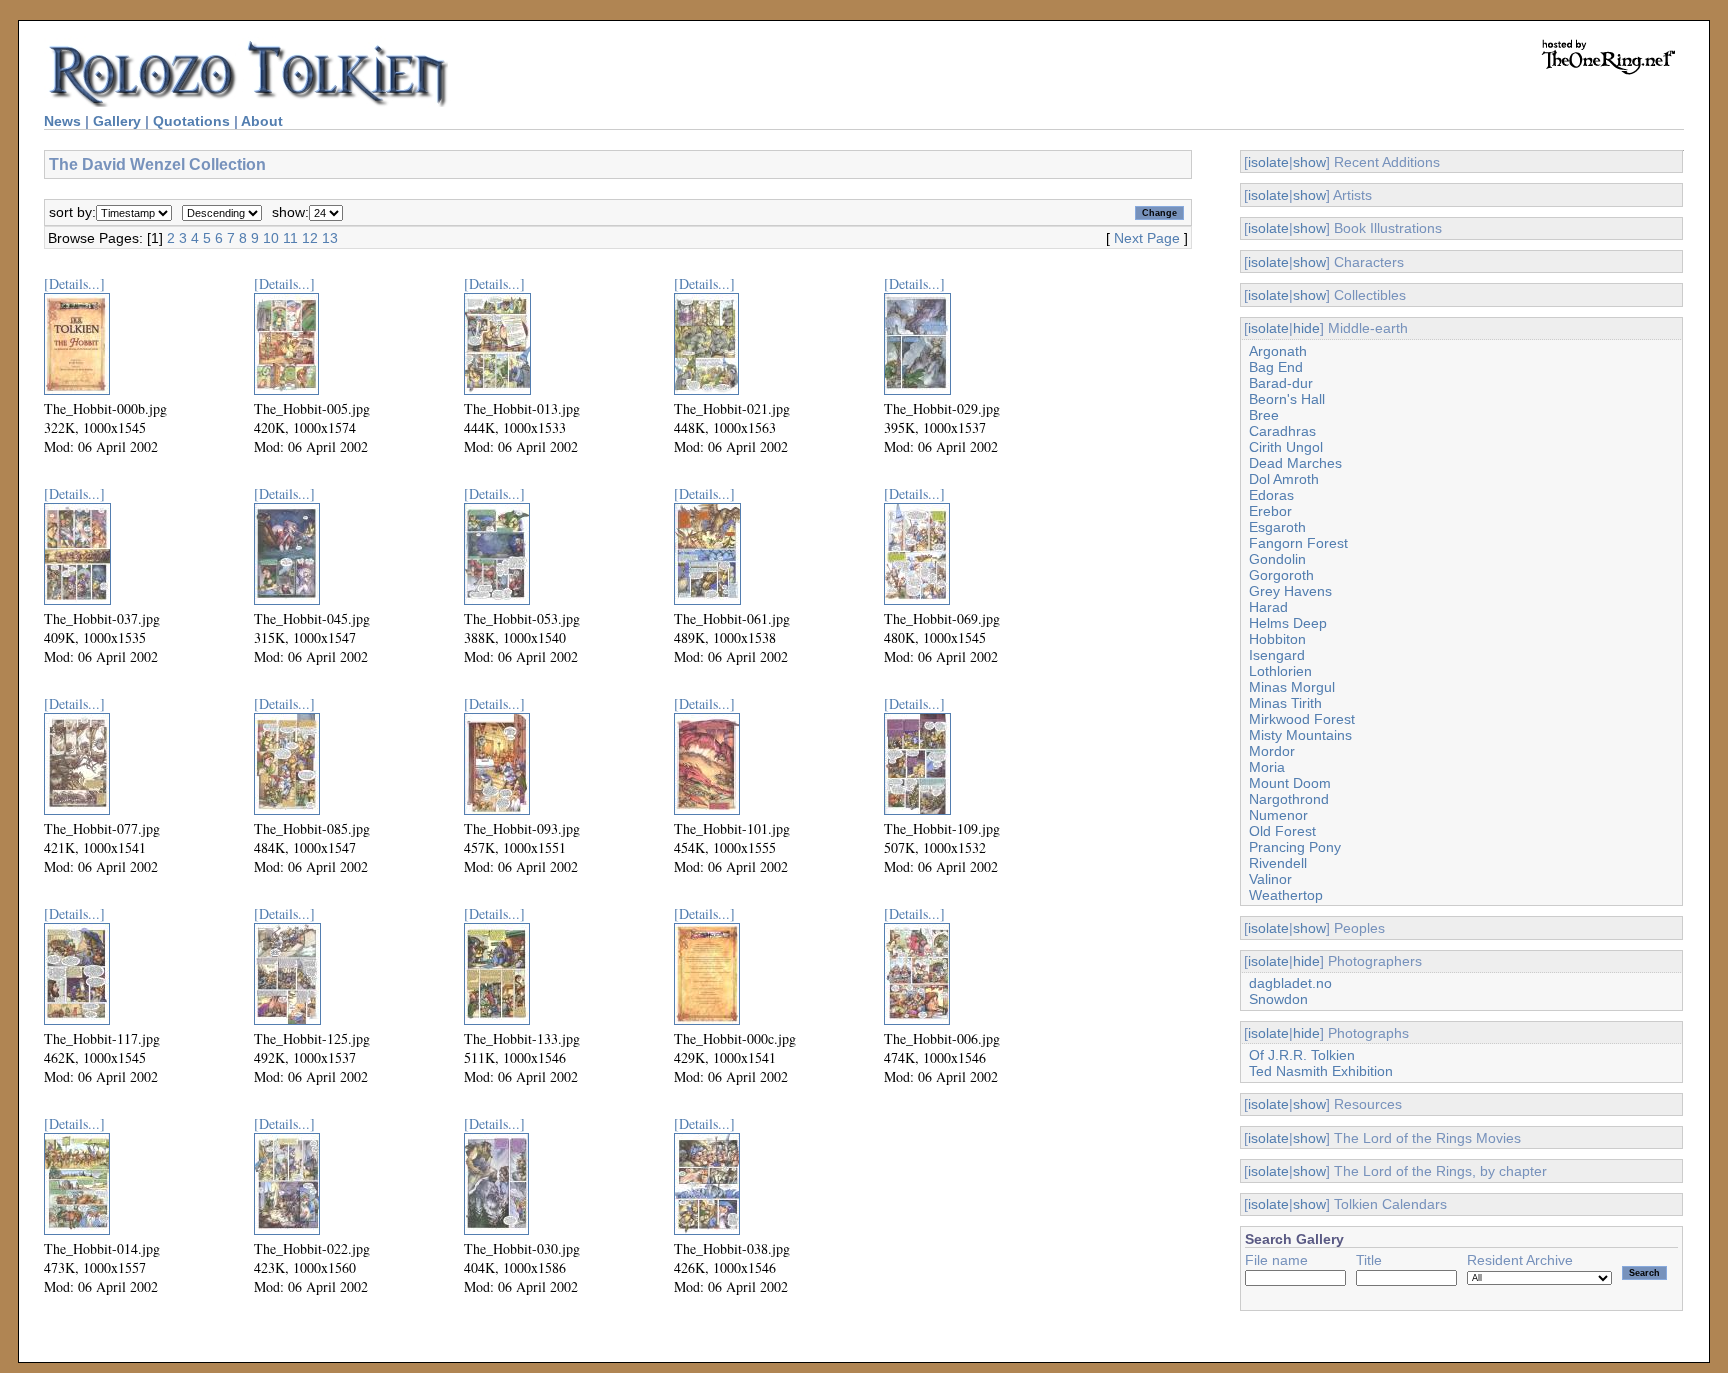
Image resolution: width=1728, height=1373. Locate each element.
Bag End (1276, 367)
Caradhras (1282, 431)
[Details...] (74, 283)
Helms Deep (1288, 623)
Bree (1264, 415)
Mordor (1272, 751)
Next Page (1147, 238)
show (1309, 162)
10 (271, 238)
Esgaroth (1277, 527)
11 (290, 238)
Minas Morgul (1292, 687)
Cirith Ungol (1286, 447)
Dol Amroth (1284, 479)
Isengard (1277, 655)
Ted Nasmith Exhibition (1321, 1071)
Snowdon (1278, 999)
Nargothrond (1289, 799)
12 (310, 238)
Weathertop (1286, 895)
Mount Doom (1290, 783)
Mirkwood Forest (1302, 719)
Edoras (1271, 495)
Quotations (191, 121)
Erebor (1270, 511)
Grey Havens (1290, 591)
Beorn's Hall (1287, 399)
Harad (1268, 607)
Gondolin (1277, 559)
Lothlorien (1280, 671)
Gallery (117, 121)
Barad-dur (1281, 383)
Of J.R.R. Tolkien (1302, 1055)
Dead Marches (1295, 463)
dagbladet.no (1290, 983)
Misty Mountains (1300, 735)
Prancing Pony (1295, 847)
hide (1306, 328)
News (62, 121)
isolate (1268, 162)
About (262, 121)
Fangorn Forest (1298, 543)
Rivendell (1278, 863)
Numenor (1278, 815)
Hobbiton (1277, 639)
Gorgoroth (1281, 575)
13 (330, 238)
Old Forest (1282, 831)
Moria (1267, 767)
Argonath (1278, 351)
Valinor (1270, 879)
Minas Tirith (1285, 703)
